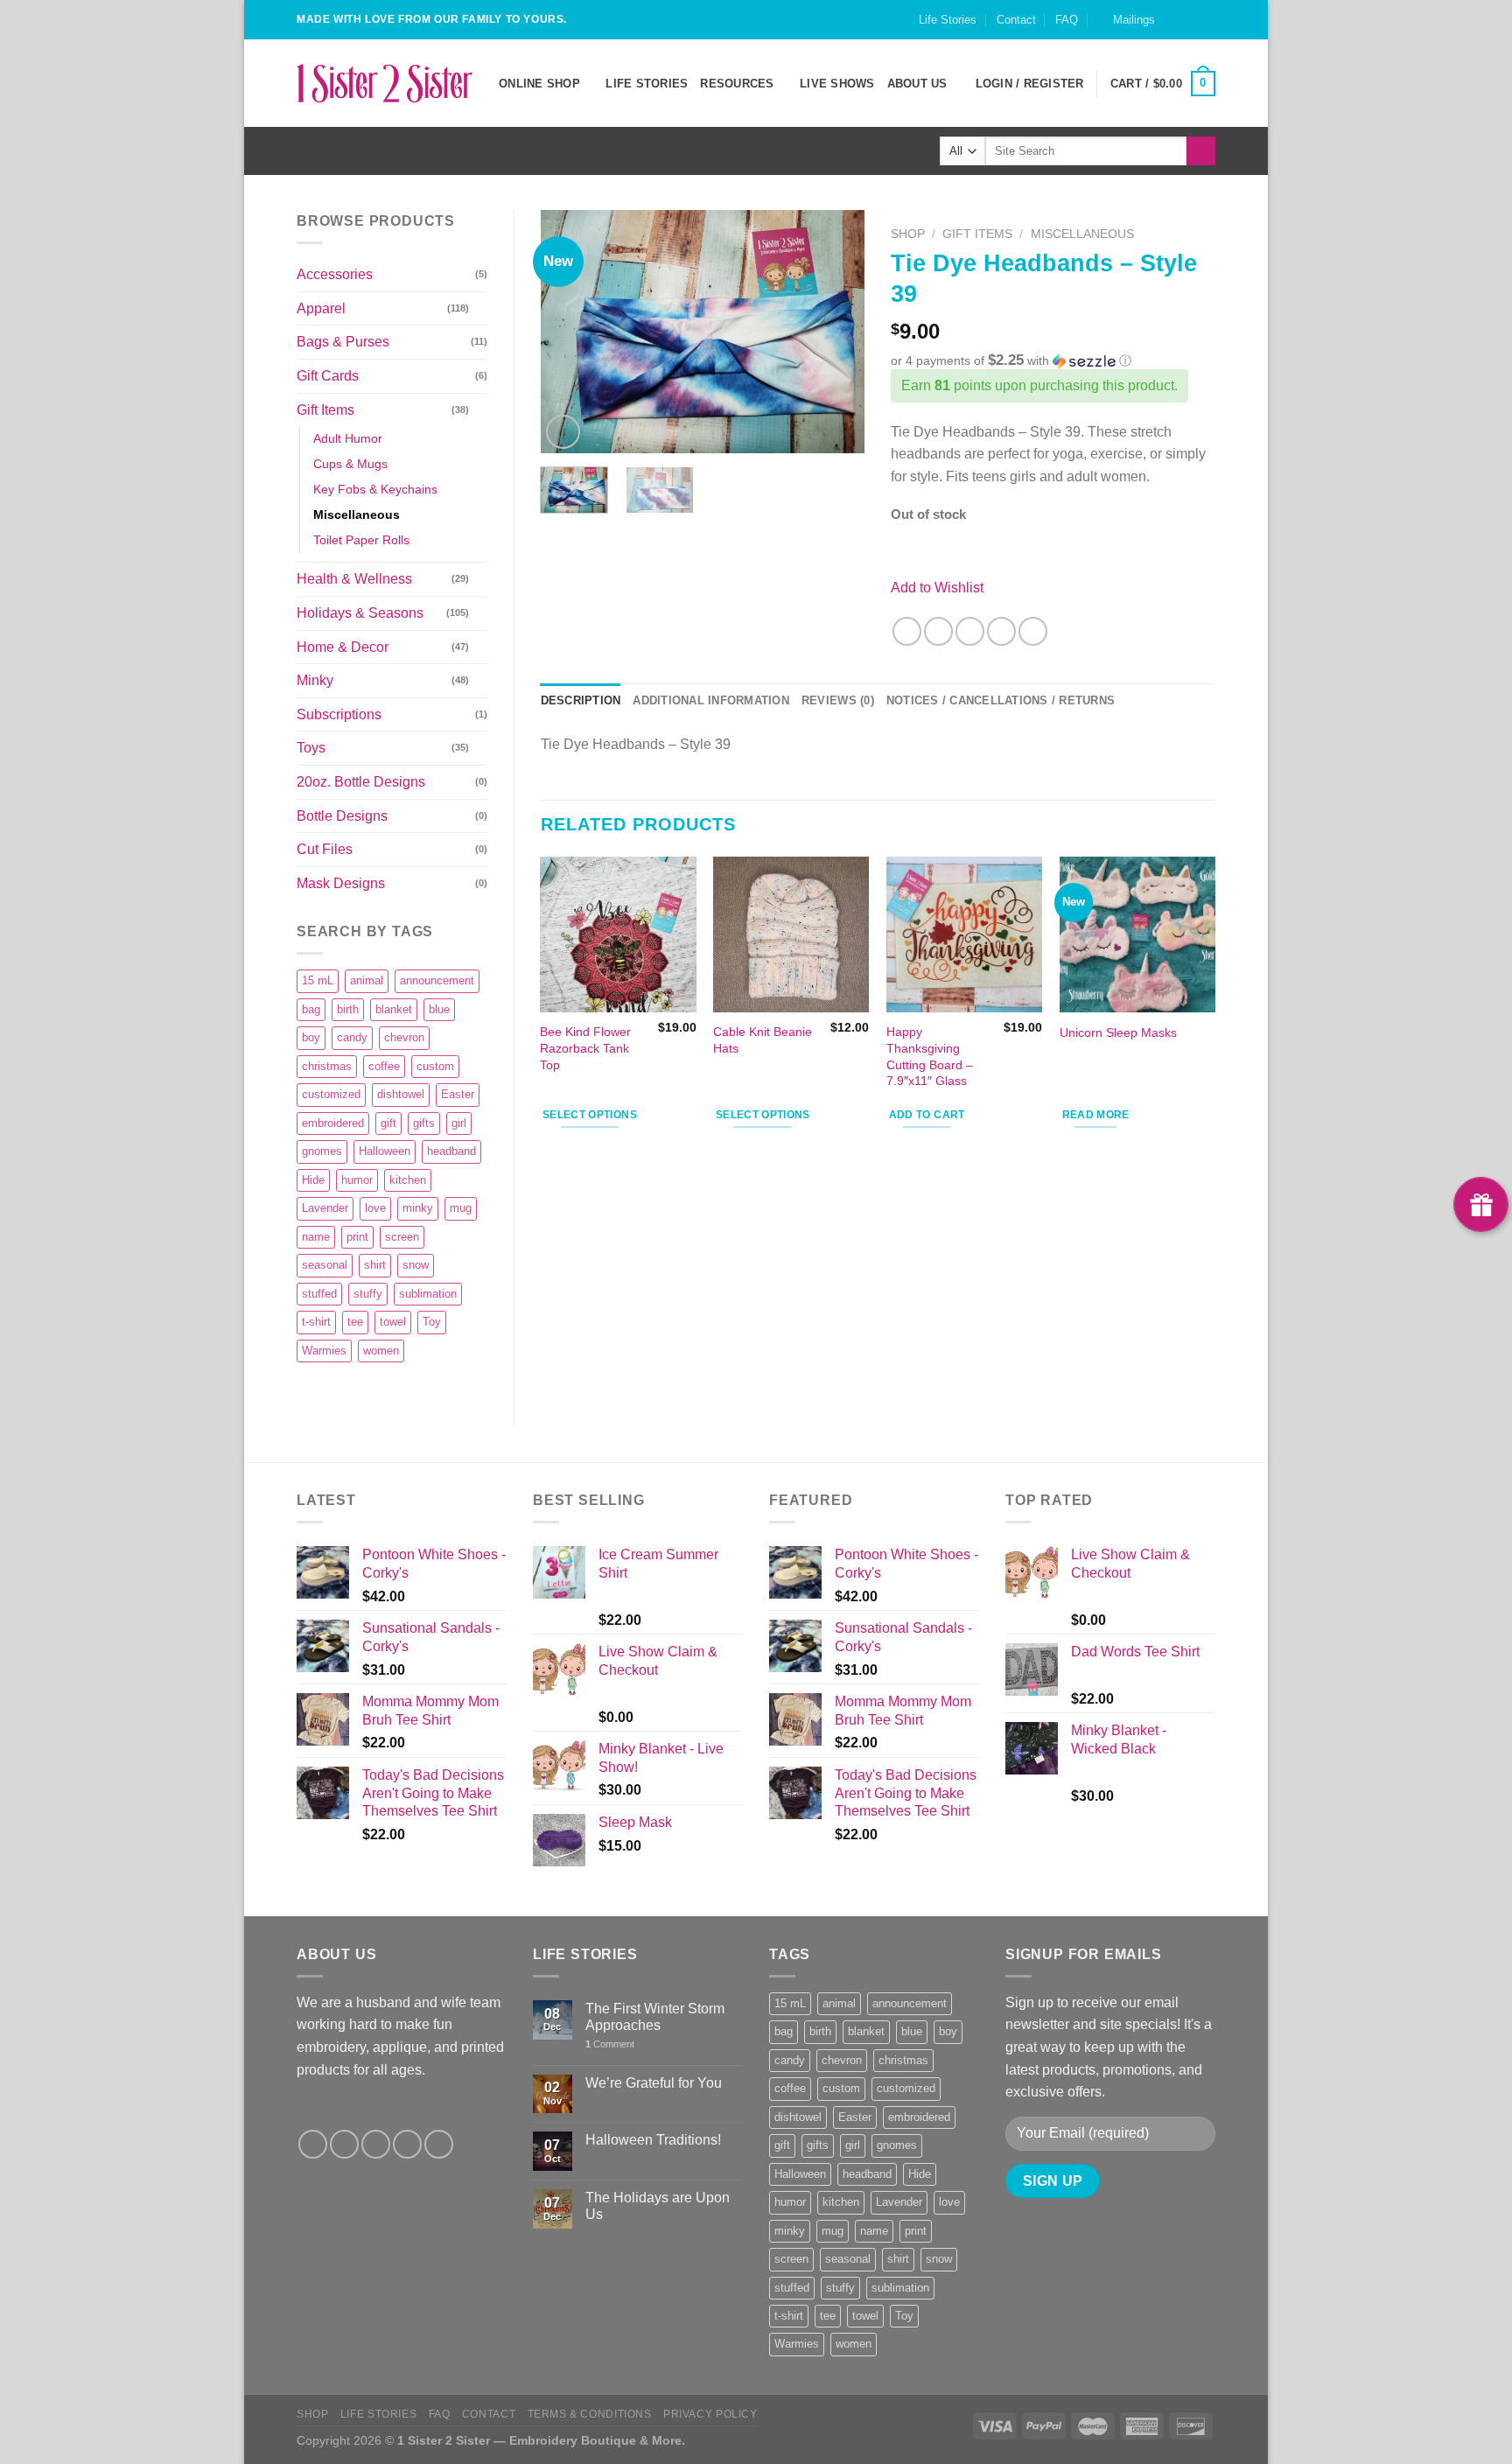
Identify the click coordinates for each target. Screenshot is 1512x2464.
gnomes (322, 1151)
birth (348, 1009)
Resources (737, 84)
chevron (404, 1037)
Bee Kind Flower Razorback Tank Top (585, 1048)
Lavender (325, 1208)
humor (357, 1180)
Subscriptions (339, 714)
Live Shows (837, 84)
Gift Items (325, 410)
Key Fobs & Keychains (375, 489)
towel (393, 1322)
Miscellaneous (357, 514)
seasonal (325, 1265)
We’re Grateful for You (654, 2083)
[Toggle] (480, 308)
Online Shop (539, 84)
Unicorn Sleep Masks (1118, 1032)
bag (311, 1009)
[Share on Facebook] (907, 631)
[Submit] (1201, 151)
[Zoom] (563, 432)
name (316, 1237)
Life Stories (948, 20)
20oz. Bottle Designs (361, 782)
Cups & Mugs (350, 464)
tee (355, 1322)
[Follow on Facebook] (1173, 28)
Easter (458, 1094)
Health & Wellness (354, 579)
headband (451, 1151)
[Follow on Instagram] (1190, 28)
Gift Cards (328, 376)
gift (388, 1123)
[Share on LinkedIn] (1033, 631)
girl (459, 1123)
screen (402, 1237)
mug (461, 1208)
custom (435, 1066)
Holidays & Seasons (360, 613)
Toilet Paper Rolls (361, 540)
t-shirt (316, 1322)
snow (416, 1265)
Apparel (321, 308)
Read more (1096, 1115)
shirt (375, 1265)
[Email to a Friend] (970, 631)
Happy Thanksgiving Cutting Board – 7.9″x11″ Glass (930, 1056)
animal (367, 980)
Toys (311, 748)
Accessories (335, 274)
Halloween (385, 1151)
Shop (908, 234)
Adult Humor (348, 438)
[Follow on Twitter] (376, 2144)
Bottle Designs (342, 816)
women (381, 1351)
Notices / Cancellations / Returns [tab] (1001, 700)
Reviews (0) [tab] (838, 700)
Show (1481, 1204)
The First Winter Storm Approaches (655, 2017)
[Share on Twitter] (938, 631)
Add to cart (927, 1115)
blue (439, 1009)
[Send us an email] (1207, 28)
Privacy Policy (710, 2414)
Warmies (324, 1351)
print (357, 1237)
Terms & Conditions (590, 2414)
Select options (590, 1115)
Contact (1016, 20)
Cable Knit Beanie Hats (763, 1040)
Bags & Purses (343, 342)
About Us (917, 84)
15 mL (318, 980)
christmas (327, 1066)
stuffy (368, 1294)
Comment (610, 2044)
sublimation (428, 1294)
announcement (437, 980)
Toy (432, 1322)
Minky (315, 680)
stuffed (319, 1294)
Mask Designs (341, 883)
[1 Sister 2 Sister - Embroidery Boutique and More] (385, 83)
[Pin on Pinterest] (1001, 631)
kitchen (408, 1180)
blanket (394, 1009)
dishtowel (401, 1094)
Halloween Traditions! (653, 2140)
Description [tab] (581, 700)
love (375, 1208)
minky (418, 1208)
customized (331, 1094)
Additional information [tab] (711, 700)
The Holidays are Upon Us (658, 2206)
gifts (424, 1123)
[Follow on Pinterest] (439, 2144)
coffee (384, 1066)
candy (352, 1037)
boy (311, 1037)
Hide (313, 1180)
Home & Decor (343, 647)
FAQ (1067, 20)
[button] (1053, 361)
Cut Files (325, 849)
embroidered (333, 1123)
